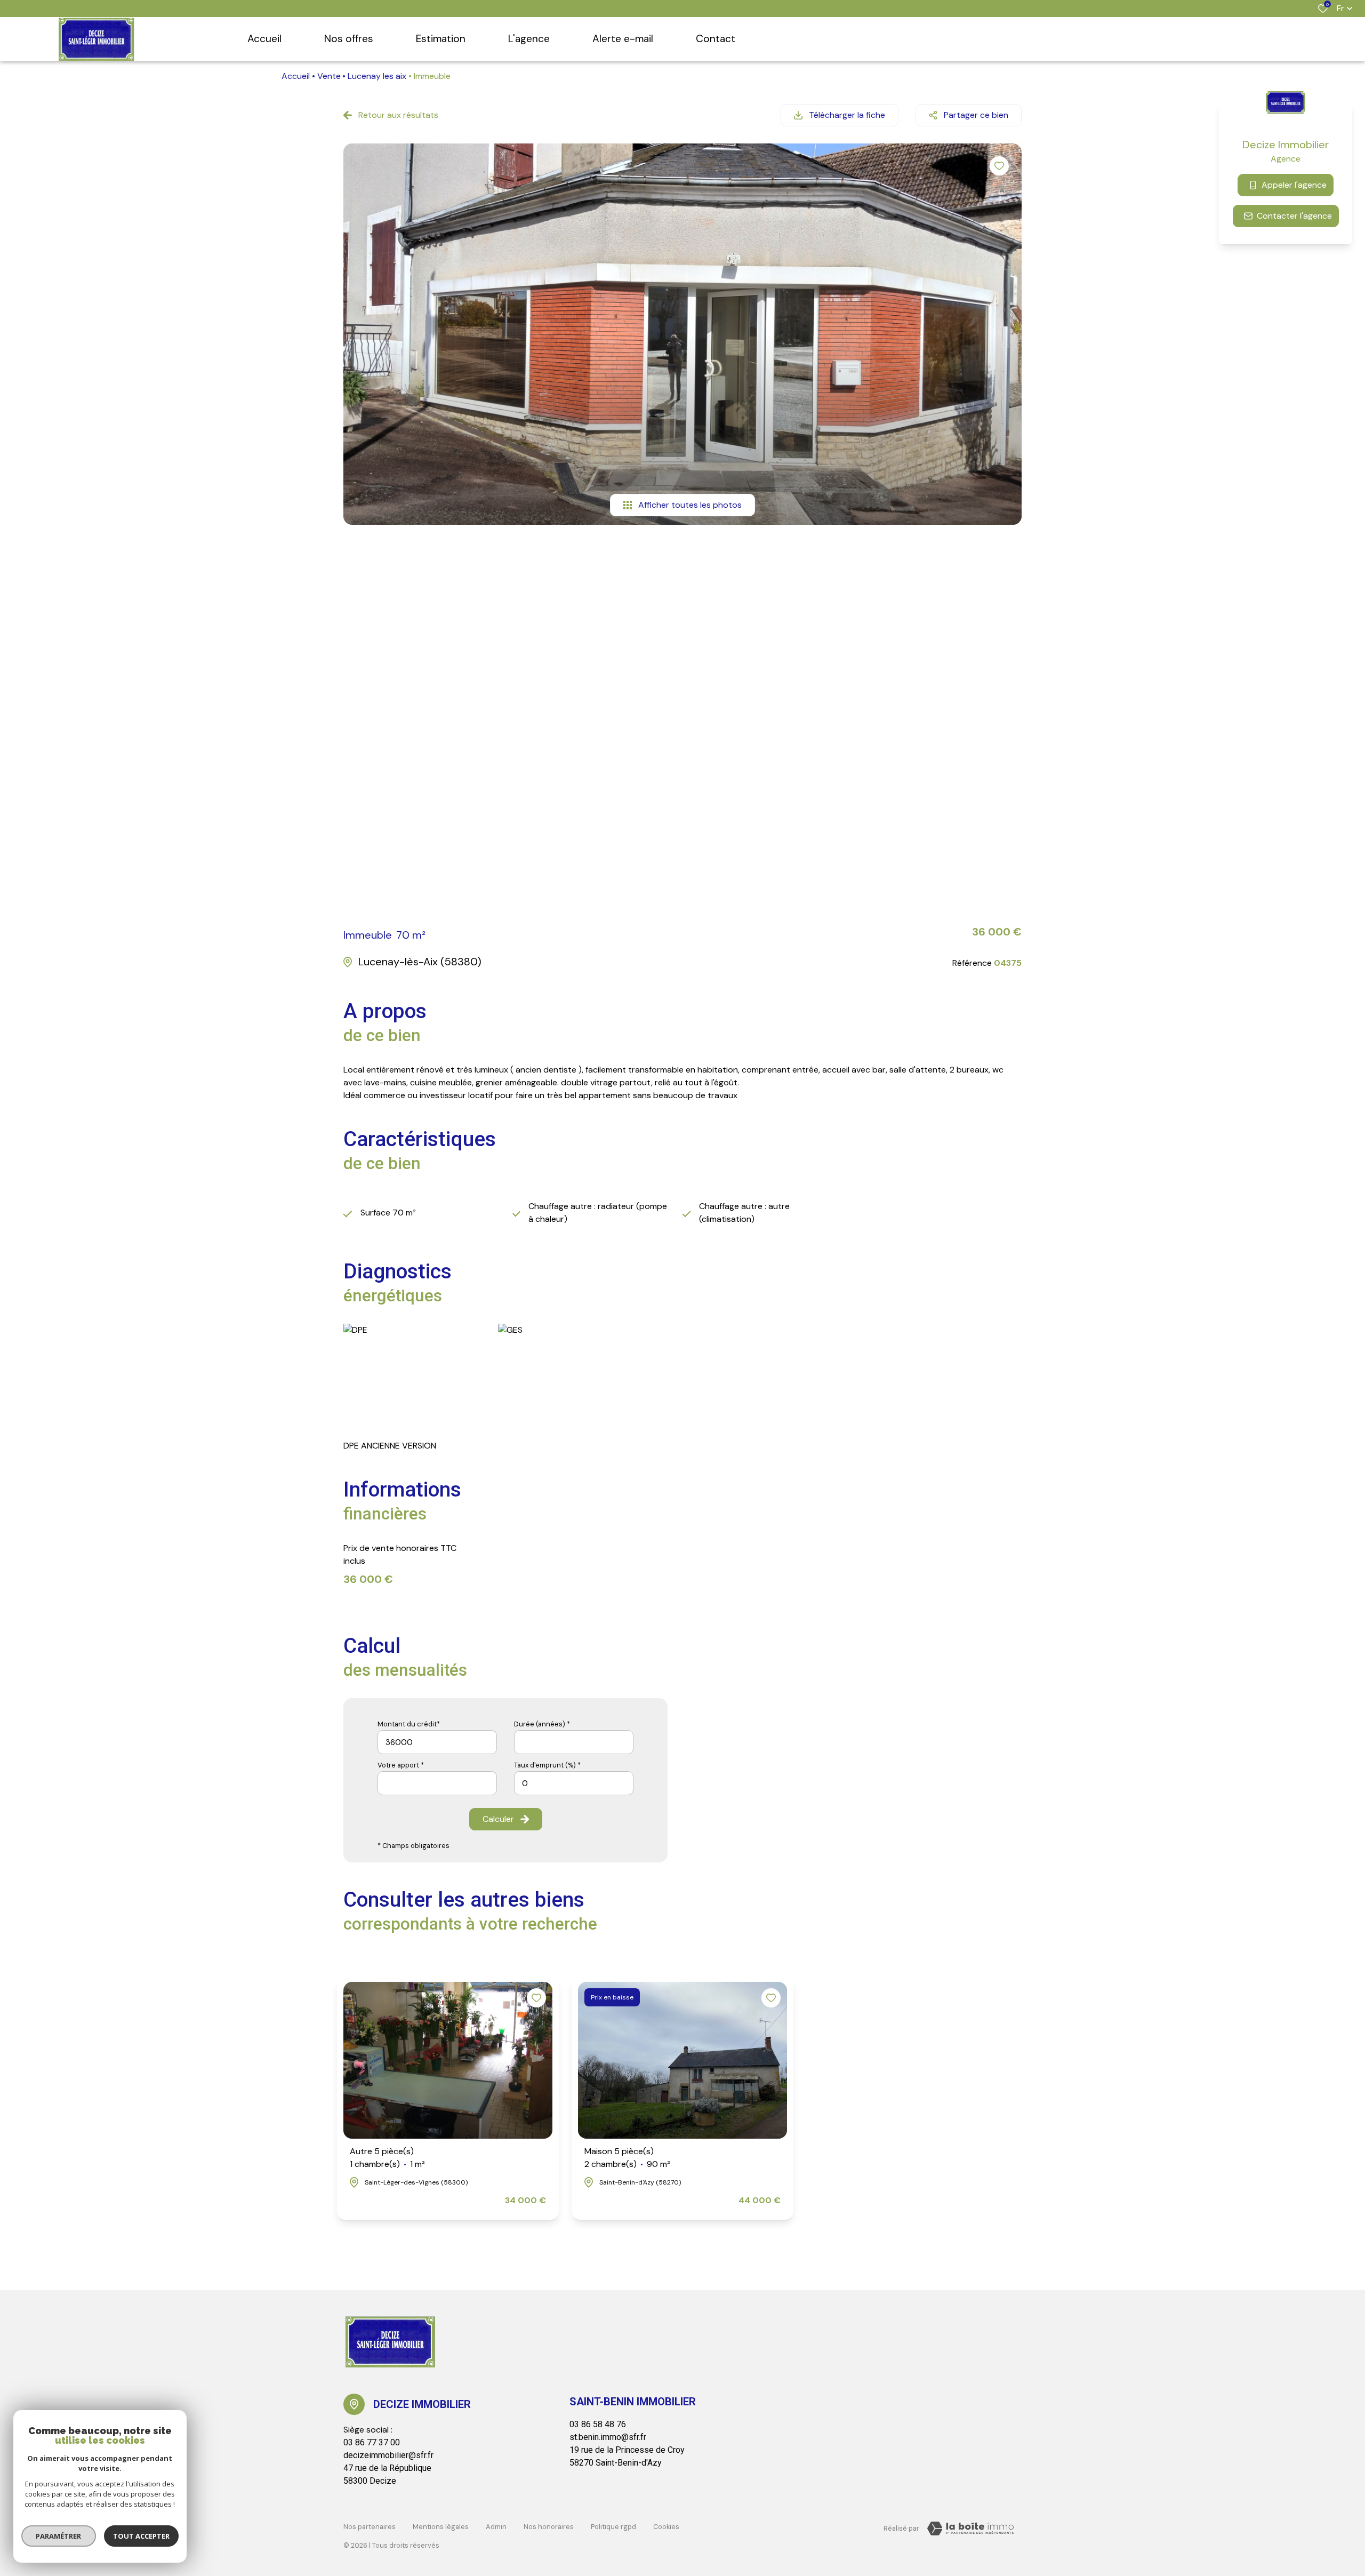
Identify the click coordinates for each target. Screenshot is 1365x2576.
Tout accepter (141, 2536)
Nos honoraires (549, 2527)
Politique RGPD (613, 2527)
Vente (329, 76)
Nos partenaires (370, 2527)
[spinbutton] (574, 1783)
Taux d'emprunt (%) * (547, 1765)
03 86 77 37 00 (372, 2442)
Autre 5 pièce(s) (387, 2158)
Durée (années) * (542, 1724)
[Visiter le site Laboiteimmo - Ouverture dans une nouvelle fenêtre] (970, 2529)
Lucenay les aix (377, 76)
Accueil (296, 76)
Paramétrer (59, 2536)
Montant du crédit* (409, 1724)
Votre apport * (401, 1765)
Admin (496, 2527)
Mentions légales (441, 2527)
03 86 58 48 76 (598, 2424)
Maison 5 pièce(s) (627, 2158)
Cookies (666, 2527)
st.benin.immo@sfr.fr (608, 2437)
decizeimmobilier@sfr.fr (388, 2455)
